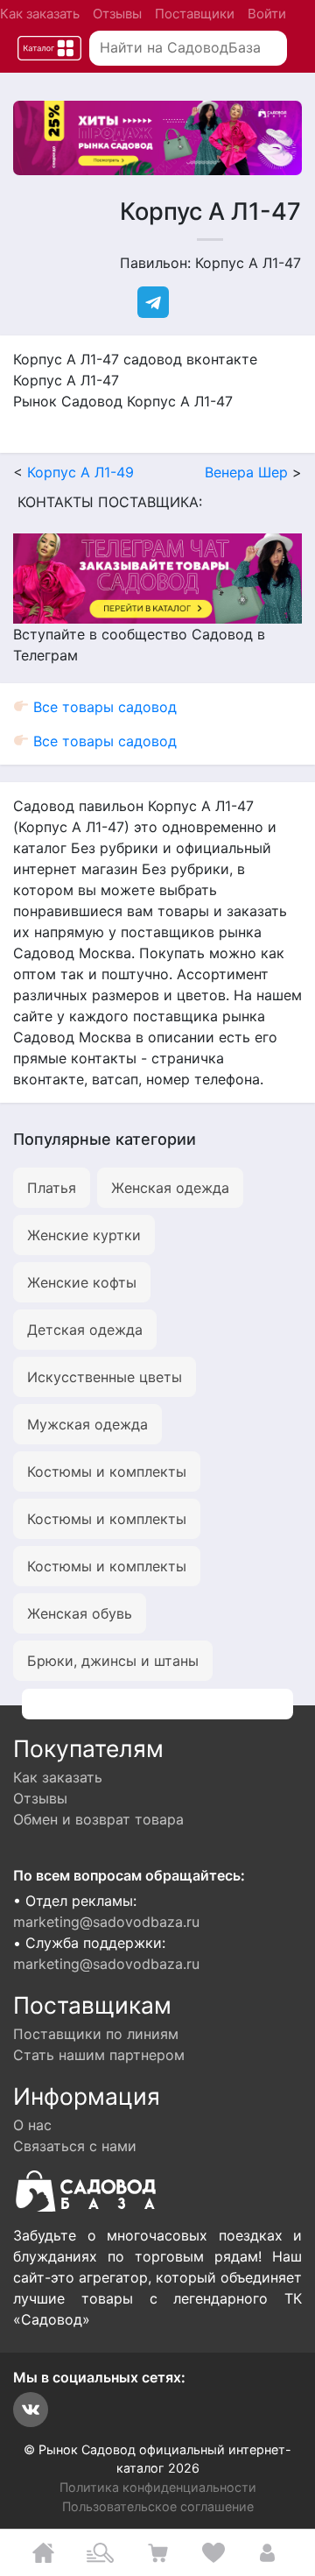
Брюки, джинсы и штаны (113, 1661)
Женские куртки (84, 1235)
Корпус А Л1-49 (80, 472)
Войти (267, 14)
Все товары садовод (103, 707)
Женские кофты (82, 1282)
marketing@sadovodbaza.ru (106, 1922)
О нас (32, 2125)
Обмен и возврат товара (98, 1819)
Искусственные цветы (105, 1377)
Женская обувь (80, 1613)
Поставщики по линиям (96, 2034)
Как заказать (40, 14)
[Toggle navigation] (49, 49)
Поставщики (195, 14)
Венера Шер (246, 472)
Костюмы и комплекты (107, 1471)
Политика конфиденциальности (158, 2487)
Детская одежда (85, 1330)
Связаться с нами (75, 2146)
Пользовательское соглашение (158, 2506)
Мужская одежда (87, 1424)
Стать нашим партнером (99, 2055)
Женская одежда (170, 1188)
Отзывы (117, 14)
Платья (52, 1188)
